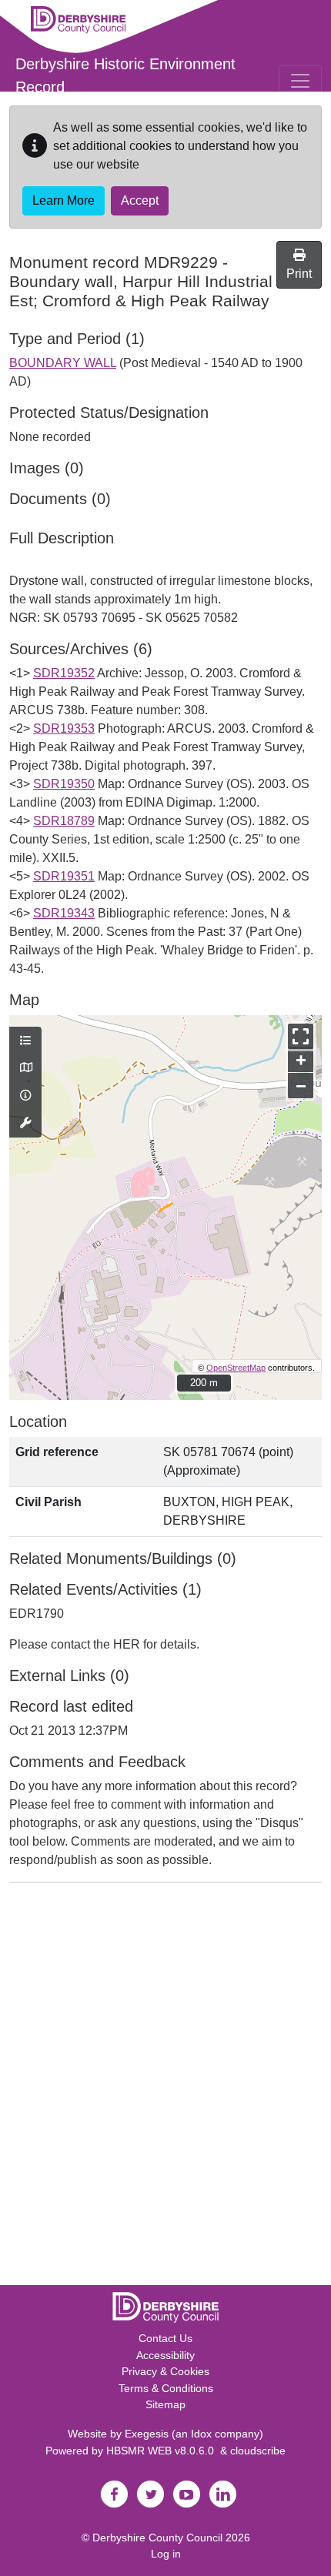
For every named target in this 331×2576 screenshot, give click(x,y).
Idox (201, 2434)
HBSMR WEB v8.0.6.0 (163, 2451)
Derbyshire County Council (157, 2538)
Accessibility (165, 2355)
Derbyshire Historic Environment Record (125, 75)
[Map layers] (25, 1041)
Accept (140, 200)
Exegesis (147, 2434)
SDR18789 (64, 821)
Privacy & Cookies (165, 2371)
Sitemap (165, 2404)
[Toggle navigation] (300, 81)
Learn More (64, 200)
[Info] (25, 1096)
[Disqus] (165, 2087)
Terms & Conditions (166, 2388)
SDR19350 (64, 784)
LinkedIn (222, 2494)
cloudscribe (258, 2451)
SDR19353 (64, 728)
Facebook (114, 2494)
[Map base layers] (25, 1068)
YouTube (186, 2494)
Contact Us (165, 2338)
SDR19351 (64, 876)
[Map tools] (25, 1124)
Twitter (150, 2494)
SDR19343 (64, 913)
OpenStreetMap (236, 1368)
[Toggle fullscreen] (301, 1036)
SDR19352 (64, 673)
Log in (166, 2554)
